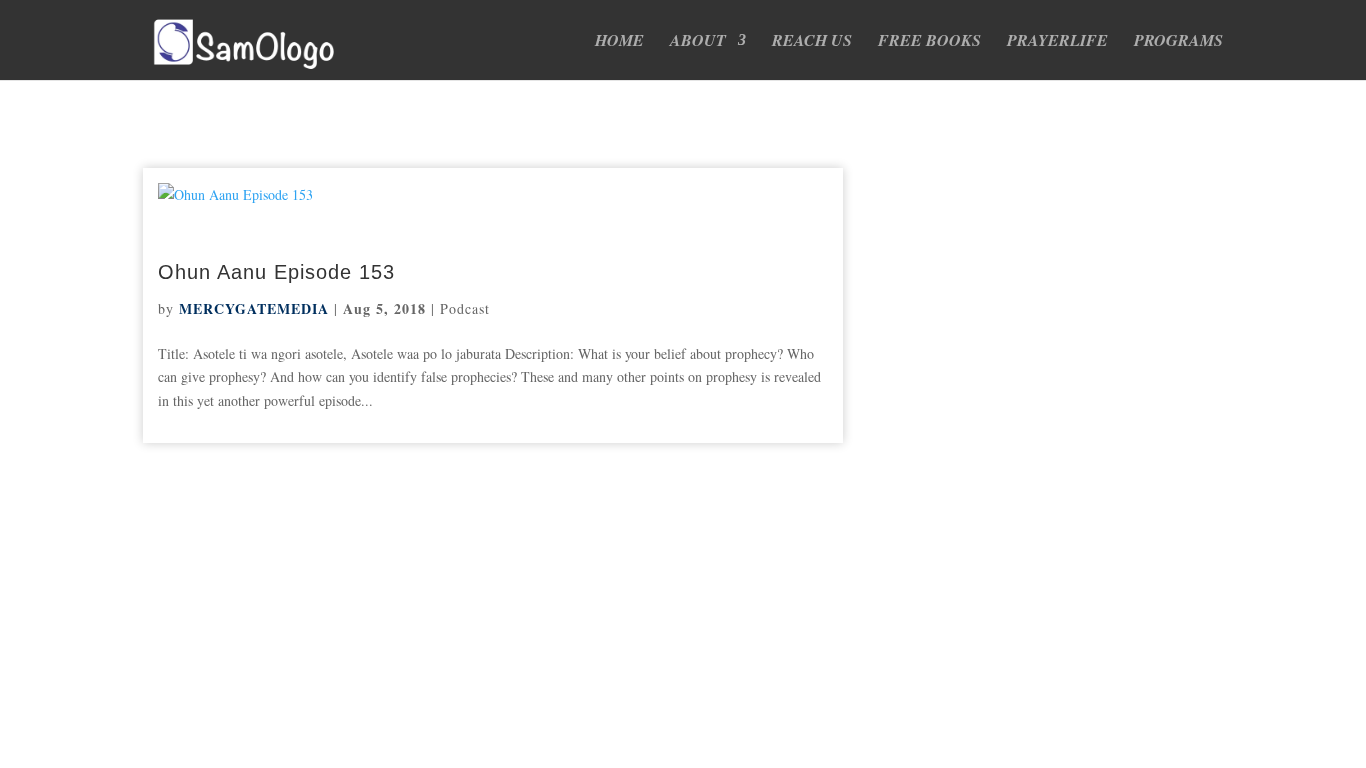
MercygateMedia (254, 308)
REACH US (812, 42)
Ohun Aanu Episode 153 (276, 272)
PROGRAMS (1178, 42)
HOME (619, 42)
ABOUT (698, 42)
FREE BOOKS (929, 42)
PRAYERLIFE (1057, 42)
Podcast (465, 308)
